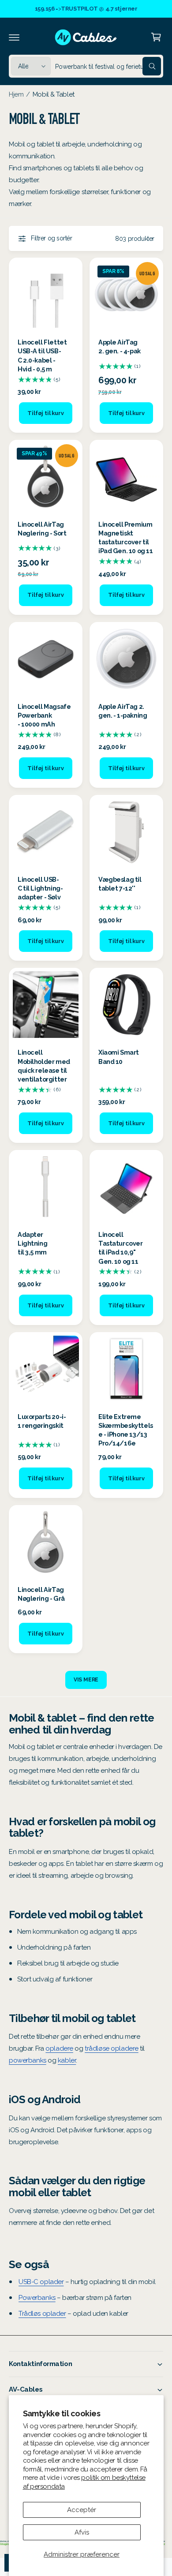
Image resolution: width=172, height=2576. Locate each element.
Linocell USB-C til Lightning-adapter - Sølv (40, 888)
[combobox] (108, 66)
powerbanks (28, 2060)
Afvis (82, 2532)
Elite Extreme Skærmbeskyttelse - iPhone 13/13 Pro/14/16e (126, 1430)
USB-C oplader (41, 2282)
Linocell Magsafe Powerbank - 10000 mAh (44, 715)
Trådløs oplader (42, 2314)
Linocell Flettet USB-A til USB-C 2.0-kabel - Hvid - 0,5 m (42, 355)
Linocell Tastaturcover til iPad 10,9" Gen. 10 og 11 (121, 1248)
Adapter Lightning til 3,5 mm (32, 1243)
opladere (59, 2048)
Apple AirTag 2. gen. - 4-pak (120, 346)
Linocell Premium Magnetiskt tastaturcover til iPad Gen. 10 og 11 (125, 537)
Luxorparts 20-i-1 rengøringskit (42, 1421)
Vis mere (86, 1680)
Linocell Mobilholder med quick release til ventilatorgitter (44, 1065)
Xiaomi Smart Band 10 (119, 1057)
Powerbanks (37, 2298)
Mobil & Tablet (54, 94)
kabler (67, 2060)
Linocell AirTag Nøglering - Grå (41, 1594)
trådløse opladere (112, 2048)
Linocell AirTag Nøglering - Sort (42, 529)
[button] (14, 37)
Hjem (16, 94)
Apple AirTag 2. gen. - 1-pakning (123, 711)
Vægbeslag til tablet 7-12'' (120, 884)
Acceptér (82, 2510)
